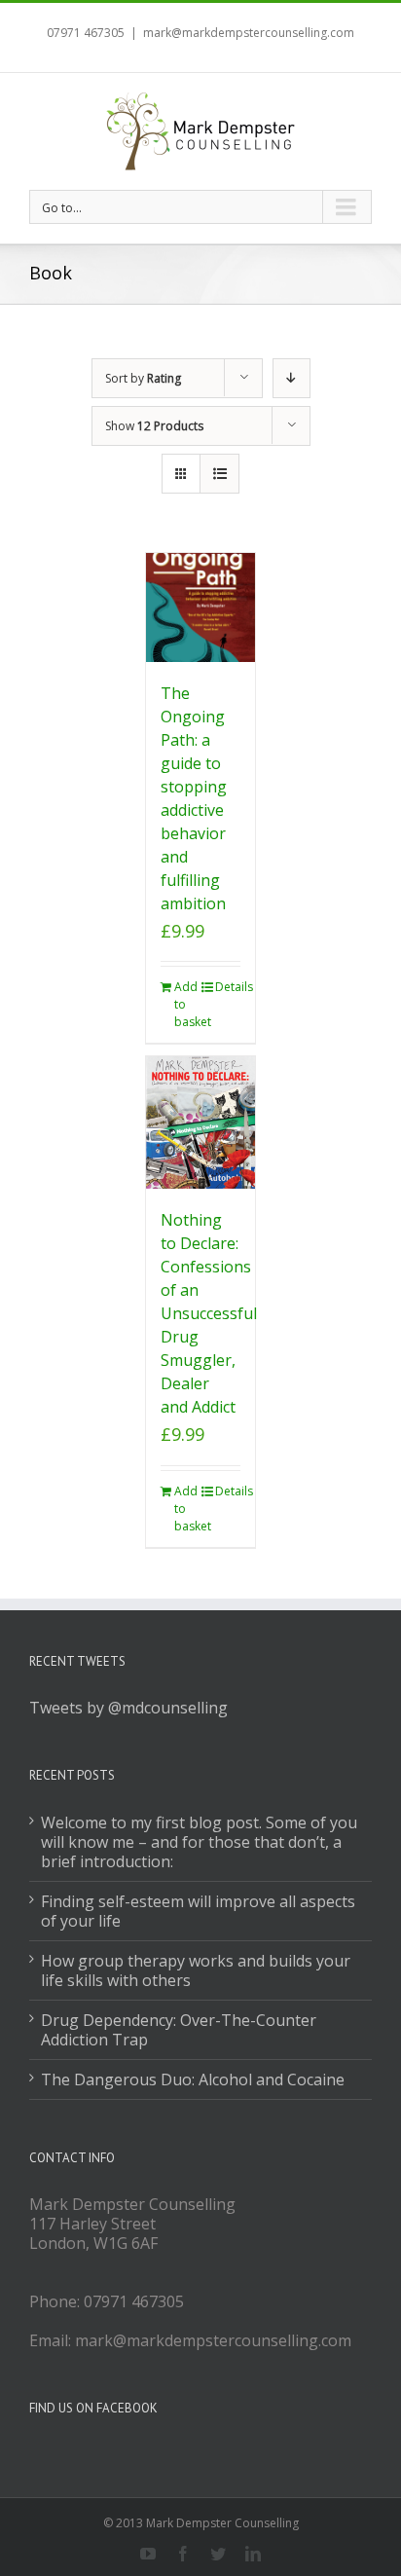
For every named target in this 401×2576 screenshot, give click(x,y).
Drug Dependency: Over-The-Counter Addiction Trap (179, 2030)
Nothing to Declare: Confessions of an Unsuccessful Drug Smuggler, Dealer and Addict (209, 1313)
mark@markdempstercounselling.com (249, 33)
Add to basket (187, 1004)
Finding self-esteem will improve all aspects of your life (198, 1911)
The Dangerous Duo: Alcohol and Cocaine (193, 2079)
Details (228, 987)
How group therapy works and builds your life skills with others (196, 1970)
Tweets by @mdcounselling (128, 1708)
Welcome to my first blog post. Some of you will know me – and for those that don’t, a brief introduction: (199, 1842)
